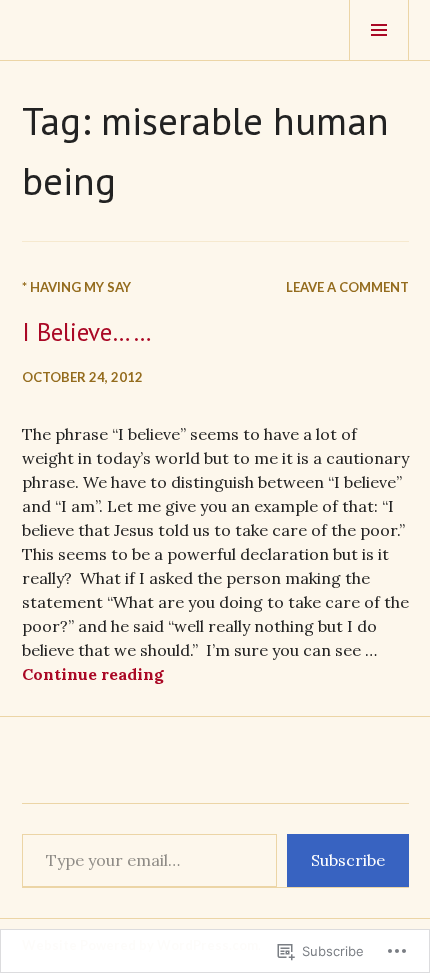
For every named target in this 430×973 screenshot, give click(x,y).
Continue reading (93, 674)
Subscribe (348, 860)
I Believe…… (87, 332)
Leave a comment (347, 287)
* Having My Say (76, 287)
